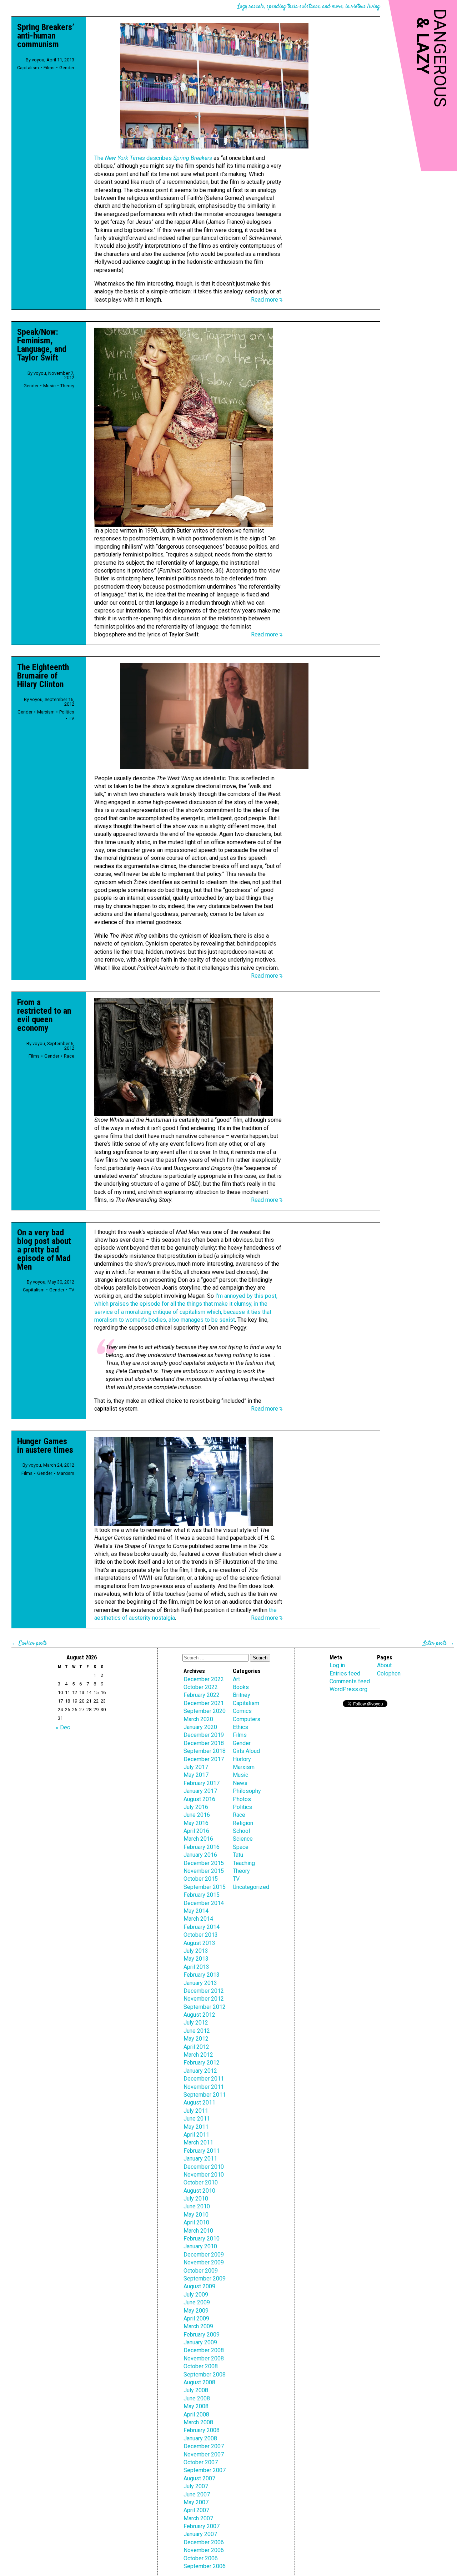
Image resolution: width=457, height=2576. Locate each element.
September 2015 (205, 1887)
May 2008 (196, 2406)
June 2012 (197, 2031)
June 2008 (197, 2398)
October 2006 (201, 2558)
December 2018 (204, 1743)
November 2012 (204, 1999)
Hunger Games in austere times (45, 1446)
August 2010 (199, 2191)
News (240, 1783)
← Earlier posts (29, 1644)
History (242, 1759)
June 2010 (197, 2206)
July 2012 (196, 2023)
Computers (247, 1719)
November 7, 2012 (61, 375)
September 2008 (205, 2375)
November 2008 (204, 2358)
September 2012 (205, 2007)
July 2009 (196, 2295)
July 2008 (196, 2390)
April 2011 (196, 2135)
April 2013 (196, 1967)
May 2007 (196, 2502)
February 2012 (202, 2063)
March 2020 (198, 1719)
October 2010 (201, 2182)
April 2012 (196, 2047)
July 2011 (196, 2111)
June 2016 (197, 1815)
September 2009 (205, 2278)
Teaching (244, 1863)
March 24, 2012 (59, 1465)
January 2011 (200, 2159)
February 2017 (202, 1783)
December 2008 (204, 2350)
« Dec (63, 1727)
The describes (153, 158)
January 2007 (200, 2534)
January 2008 (200, 2438)
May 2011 (196, 2127)
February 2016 (202, 1847)
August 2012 (199, 2015)
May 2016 (196, 1823)
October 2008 (201, 2366)
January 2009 (200, 2342)
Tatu (238, 1855)
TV (72, 718)
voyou (38, 60)
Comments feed (350, 1681)
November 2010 (204, 2175)
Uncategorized (251, 1887)
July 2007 (196, 2486)
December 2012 (204, 1991)
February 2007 (202, 2526)
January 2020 (200, 1727)
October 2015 (201, 1879)
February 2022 (202, 1695)
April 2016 (196, 1831)
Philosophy (247, 1791)
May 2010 (196, 2215)
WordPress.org (348, 1689)
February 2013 (202, 1975)
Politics (67, 712)
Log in (337, 1665)
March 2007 (198, 2518)
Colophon (389, 1673)
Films (49, 68)
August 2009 (199, 2286)
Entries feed (345, 1673)
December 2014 (204, 1903)
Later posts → (439, 1644)
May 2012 (196, 2039)
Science (243, 1839)
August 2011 (199, 2103)
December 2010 (204, 2167)
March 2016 (198, 1839)
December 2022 (204, 1679)
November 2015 (204, 1871)
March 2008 (198, 2422)
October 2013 (201, 1935)
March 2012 (198, 2055)
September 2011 (205, 2095)
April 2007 (196, 2510)
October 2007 (201, 2462)
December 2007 (204, 2446)
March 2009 (198, 2326)
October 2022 (201, 1687)
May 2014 (196, 1911)
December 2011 (204, 2079)
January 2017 (200, 1791)
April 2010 (196, 2222)
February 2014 (202, 1927)
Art (236, 1679)
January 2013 (200, 1983)
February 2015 (202, 1895)
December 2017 (204, 1759)
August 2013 (199, 1943)
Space (241, 1847)
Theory (67, 386)
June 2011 (197, 2119)
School (241, 1831)
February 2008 (202, 2430)
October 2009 (201, 2271)
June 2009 (197, 2302)
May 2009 (196, 2311)
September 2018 (205, 1751)
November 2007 (204, 2454)
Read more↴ (267, 300)
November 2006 (204, 2550)
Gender (67, 68)
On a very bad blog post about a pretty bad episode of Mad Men (44, 1250)
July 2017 (196, 1767)
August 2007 (199, 2478)
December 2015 (204, 1863)
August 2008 (199, 2382)
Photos (242, 1799)
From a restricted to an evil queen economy (44, 1015)
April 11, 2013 (60, 60)
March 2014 (198, 1919)
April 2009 (196, 2318)
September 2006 (205, 2566)
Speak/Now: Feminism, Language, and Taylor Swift (42, 345)
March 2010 (198, 2231)
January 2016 (200, 1855)
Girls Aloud (246, 1751)
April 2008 (196, 2414)
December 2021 (204, 1703)
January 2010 (200, 2246)
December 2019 (204, 1735)
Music (49, 386)
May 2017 (196, 1775)
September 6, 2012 (61, 1046)
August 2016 (199, 1799)
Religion (243, 1823)
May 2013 (196, 1959)
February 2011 (202, 2151)
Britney (242, 1695)
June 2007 (197, 2494)
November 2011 (204, 2087)
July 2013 (196, 1951)
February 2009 (202, 2335)
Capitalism (28, 68)
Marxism (46, 712)
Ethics (240, 1727)
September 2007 (205, 2470)
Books (241, 1687)
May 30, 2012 (61, 1282)
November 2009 (204, 2262)
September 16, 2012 (59, 702)
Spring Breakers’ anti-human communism (46, 36)
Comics (242, 1711)
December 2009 (204, 2255)
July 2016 (196, 1807)
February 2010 (202, 2239)
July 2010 (196, 2199)
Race (69, 1056)
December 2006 (204, 2542)
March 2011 (198, 2143)
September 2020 (205, 1711)
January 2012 (200, 2071)
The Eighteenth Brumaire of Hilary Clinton (43, 676)
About (384, 1665)
